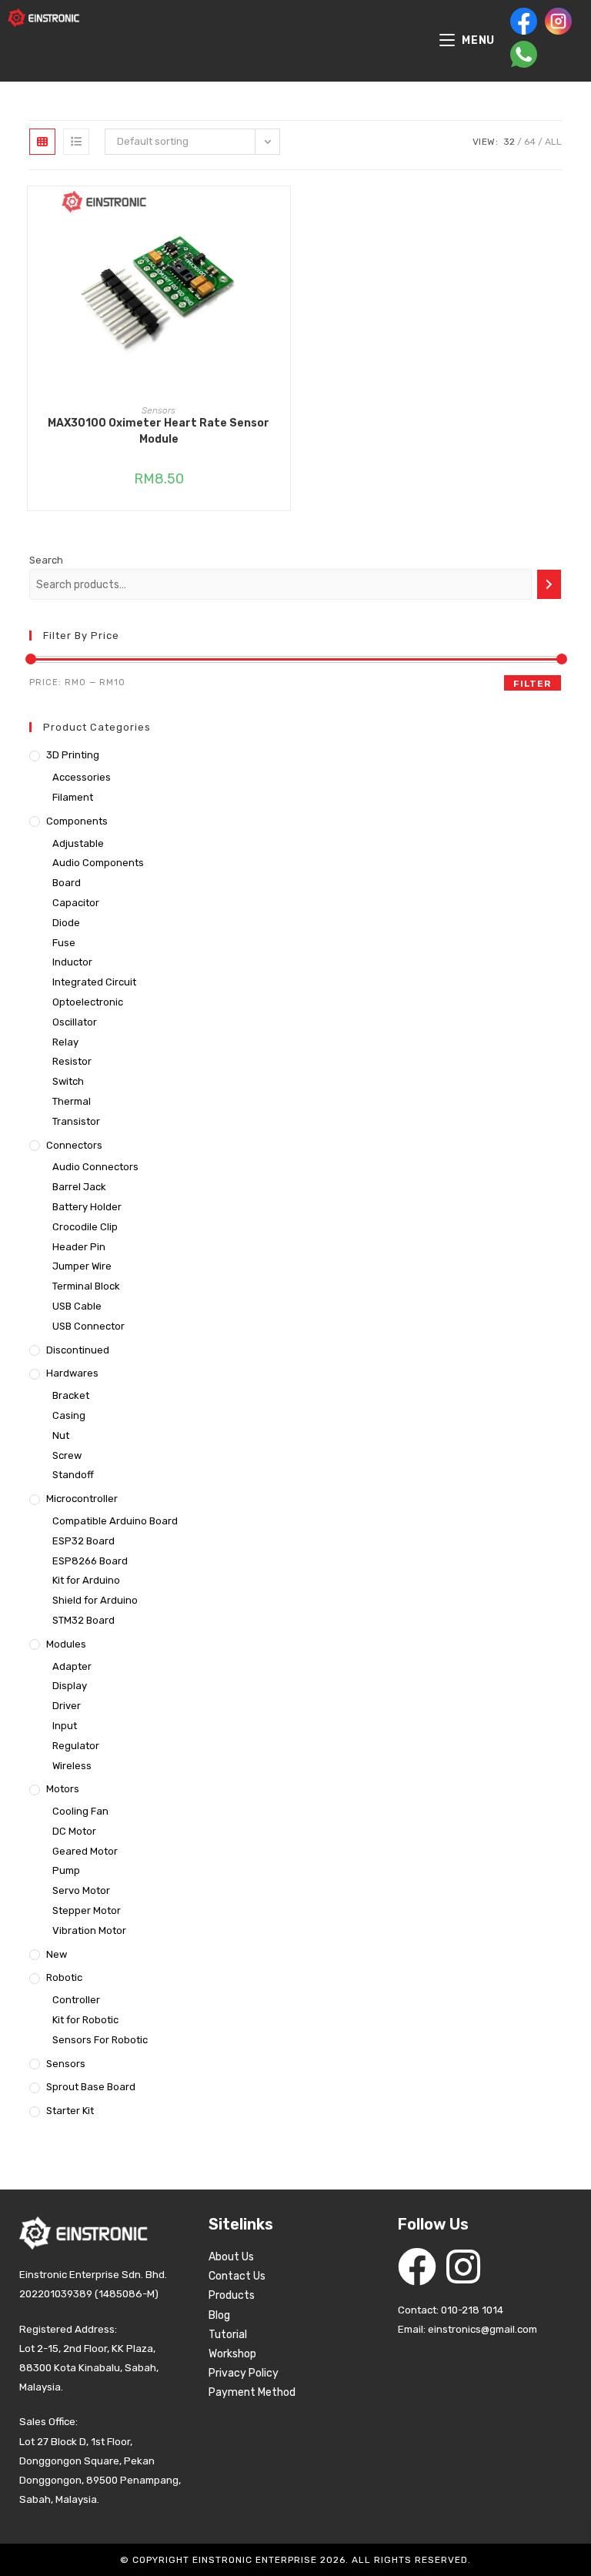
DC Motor (74, 1831)
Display (70, 1686)
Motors (63, 1789)
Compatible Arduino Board (115, 1521)
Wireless (72, 1766)
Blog (219, 2315)
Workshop (232, 2354)
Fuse (64, 943)
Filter (532, 684)
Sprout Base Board (91, 2087)
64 (530, 142)
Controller (76, 2000)
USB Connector (88, 1326)
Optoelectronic (88, 1002)
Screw (67, 1455)
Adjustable (78, 843)
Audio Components (98, 863)
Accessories (82, 777)
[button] (282, 253)
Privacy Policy (244, 2373)
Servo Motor (81, 1890)
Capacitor (76, 903)
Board (67, 883)
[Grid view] (42, 142)
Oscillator (75, 1022)
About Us (231, 2257)
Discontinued (78, 1350)
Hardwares (72, 1373)
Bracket (71, 1395)
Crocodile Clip (85, 1227)
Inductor (72, 962)
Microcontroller (82, 1499)
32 (509, 142)
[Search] (549, 584)
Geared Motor (85, 1851)
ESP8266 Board (90, 1561)
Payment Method (252, 2392)
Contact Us (237, 2276)
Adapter (72, 1666)
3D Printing (73, 755)
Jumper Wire (82, 1266)
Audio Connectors (95, 1167)
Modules (66, 1644)
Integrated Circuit (94, 982)
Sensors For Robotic (100, 2040)
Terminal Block (86, 1286)
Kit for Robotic (85, 2020)
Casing (69, 1415)
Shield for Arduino (95, 1600)
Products (232, 2295)
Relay (65, 1042)
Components (77, 821)
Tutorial (228, 2335)
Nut (61, 1435)
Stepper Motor (87, 1910)
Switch (68, 1081)
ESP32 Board (83, 1541)
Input (65, 1726)
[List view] (76, 142)
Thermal (72, 1101)
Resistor (72, 1061)
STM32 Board (83, 1620)
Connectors (74, 1145)
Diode (66, 923)
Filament (73, 797)
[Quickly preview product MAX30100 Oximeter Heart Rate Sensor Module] (282, 213)
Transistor (76, 1121)
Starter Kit (70, 2111)
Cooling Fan (80, 1811)
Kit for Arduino (86, 1580)
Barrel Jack (79, 1187)
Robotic (64, 1977)
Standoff (73, 1475)
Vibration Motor (89, 1930)
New (57, 1954)
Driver (67, 1706)
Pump (66, 1870)
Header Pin (79, 1247)
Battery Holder (87, 1207)
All (553, 142)
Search (46, 560)
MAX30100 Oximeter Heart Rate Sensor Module (159, 431)
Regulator (76, 1746)
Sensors (159, 410)
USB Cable (77, 1306)
